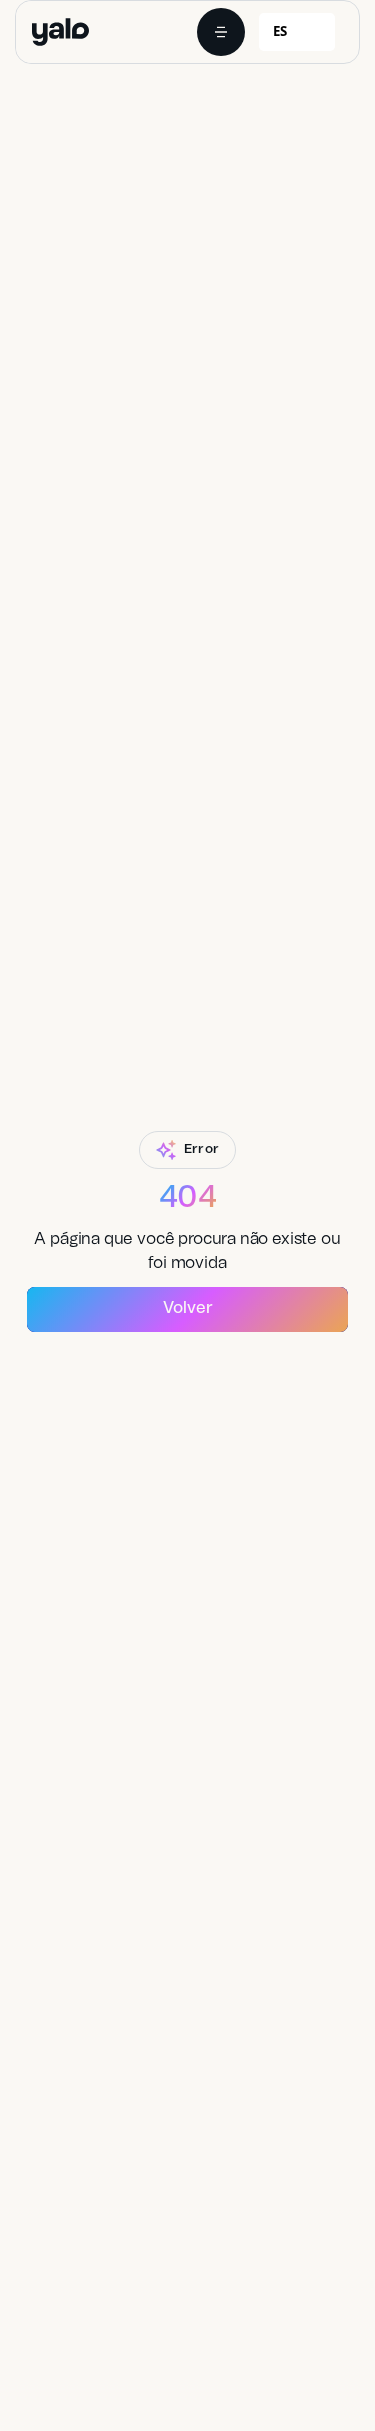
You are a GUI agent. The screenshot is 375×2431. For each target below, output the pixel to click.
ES (280, 31)
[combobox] (297, 32)
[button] (221, 32)
